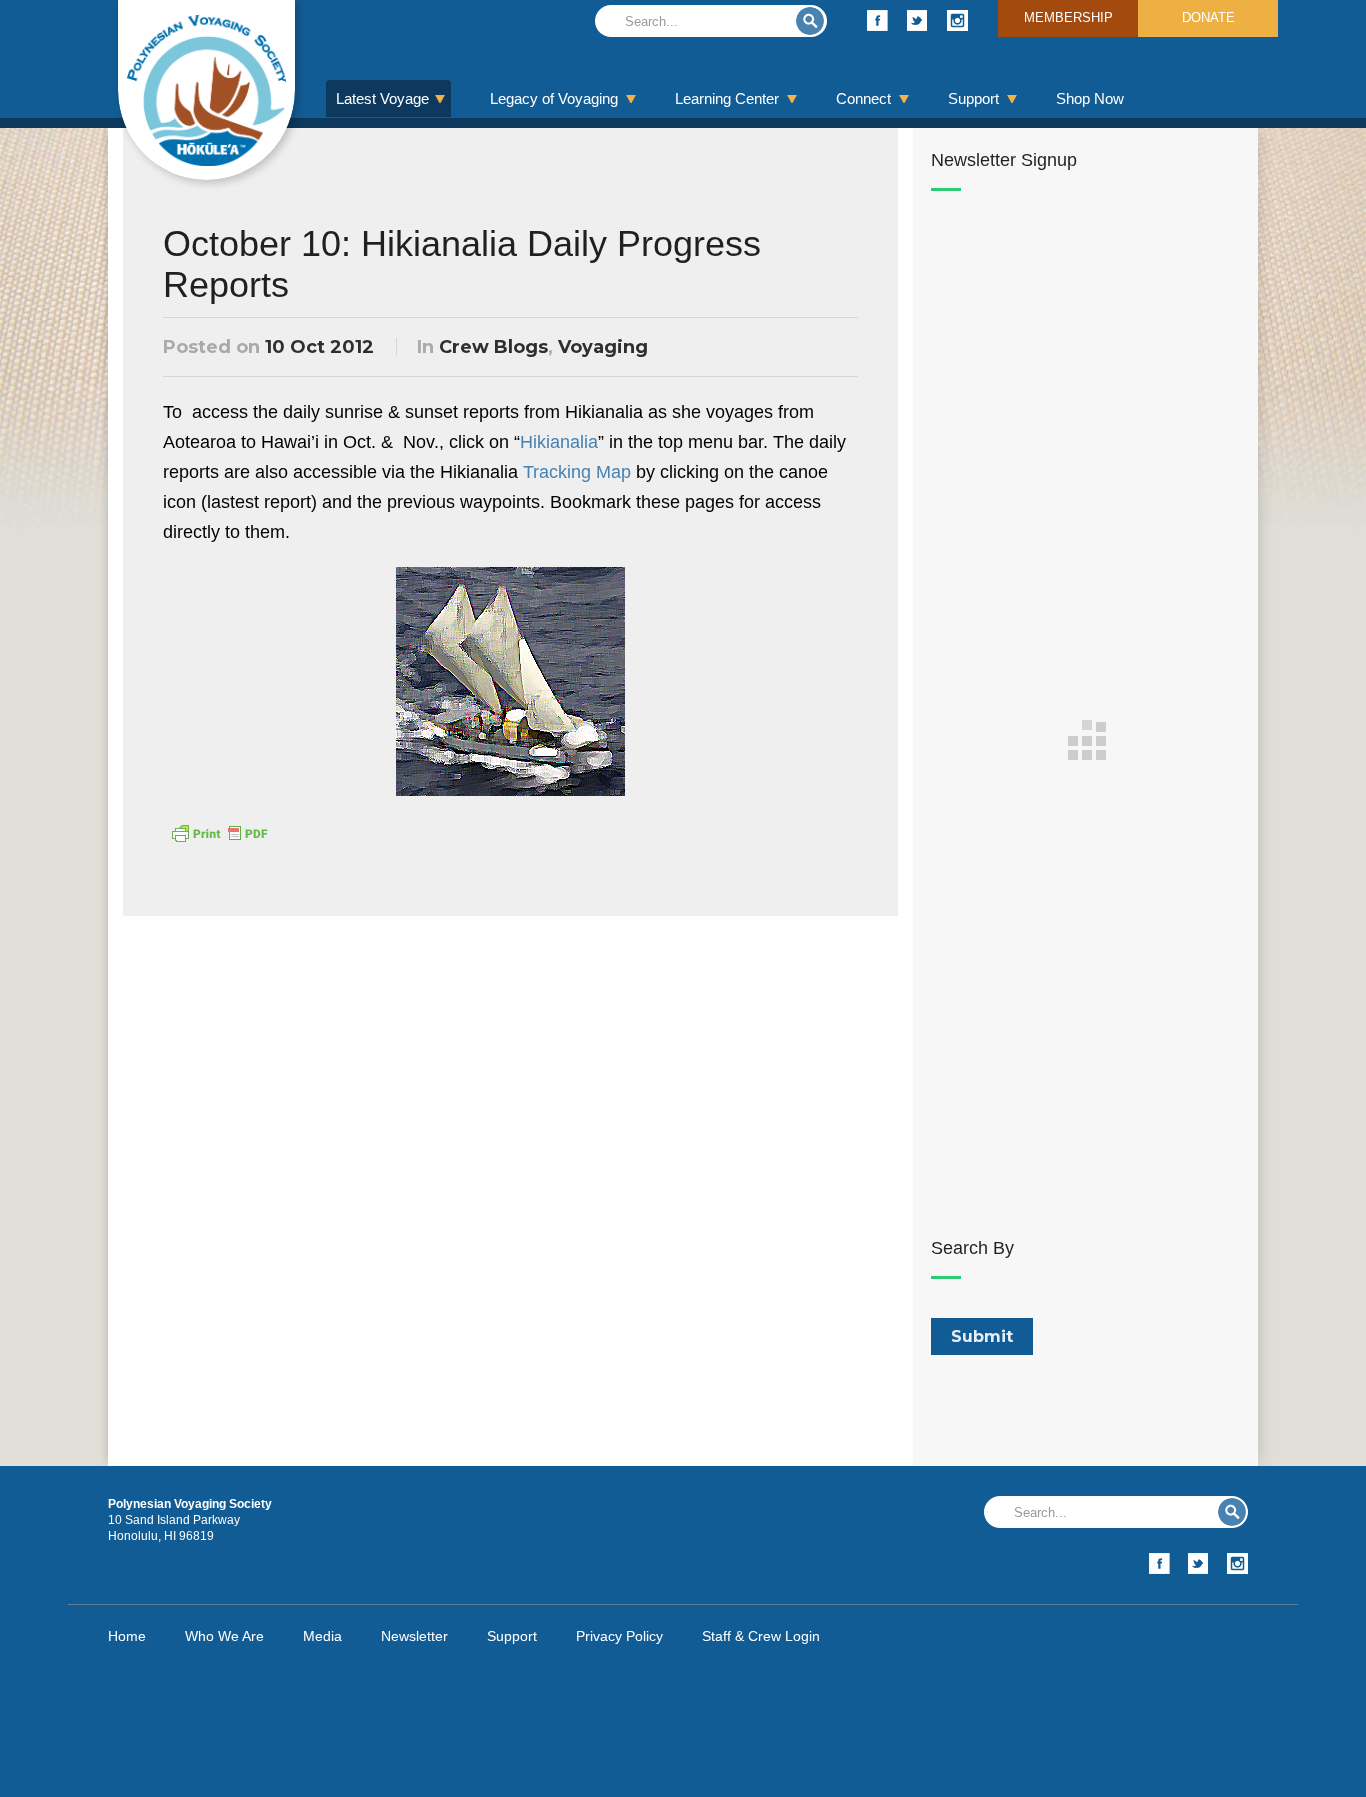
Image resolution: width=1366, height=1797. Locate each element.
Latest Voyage (382, 98)
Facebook (877, 20)
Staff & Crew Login (761, 1636)
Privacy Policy (619, 1636)
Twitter (917, 20)
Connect (863, 98)
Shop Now (1090, 98)
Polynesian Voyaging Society (206, 90)
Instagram (957, 20)
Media (322, 1636)
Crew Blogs (493, 347)
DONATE (1208, 17)
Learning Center (727, 98)
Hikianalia (559, 442)
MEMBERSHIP (1068, 17)
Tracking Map (577, 472)
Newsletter (414, 1636)
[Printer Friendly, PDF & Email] (219, 832)
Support (973, 98)
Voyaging (603, 347)
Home (127, 1636)
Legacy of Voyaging (554, 98)
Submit (810, 21)
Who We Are (224, 1636)
